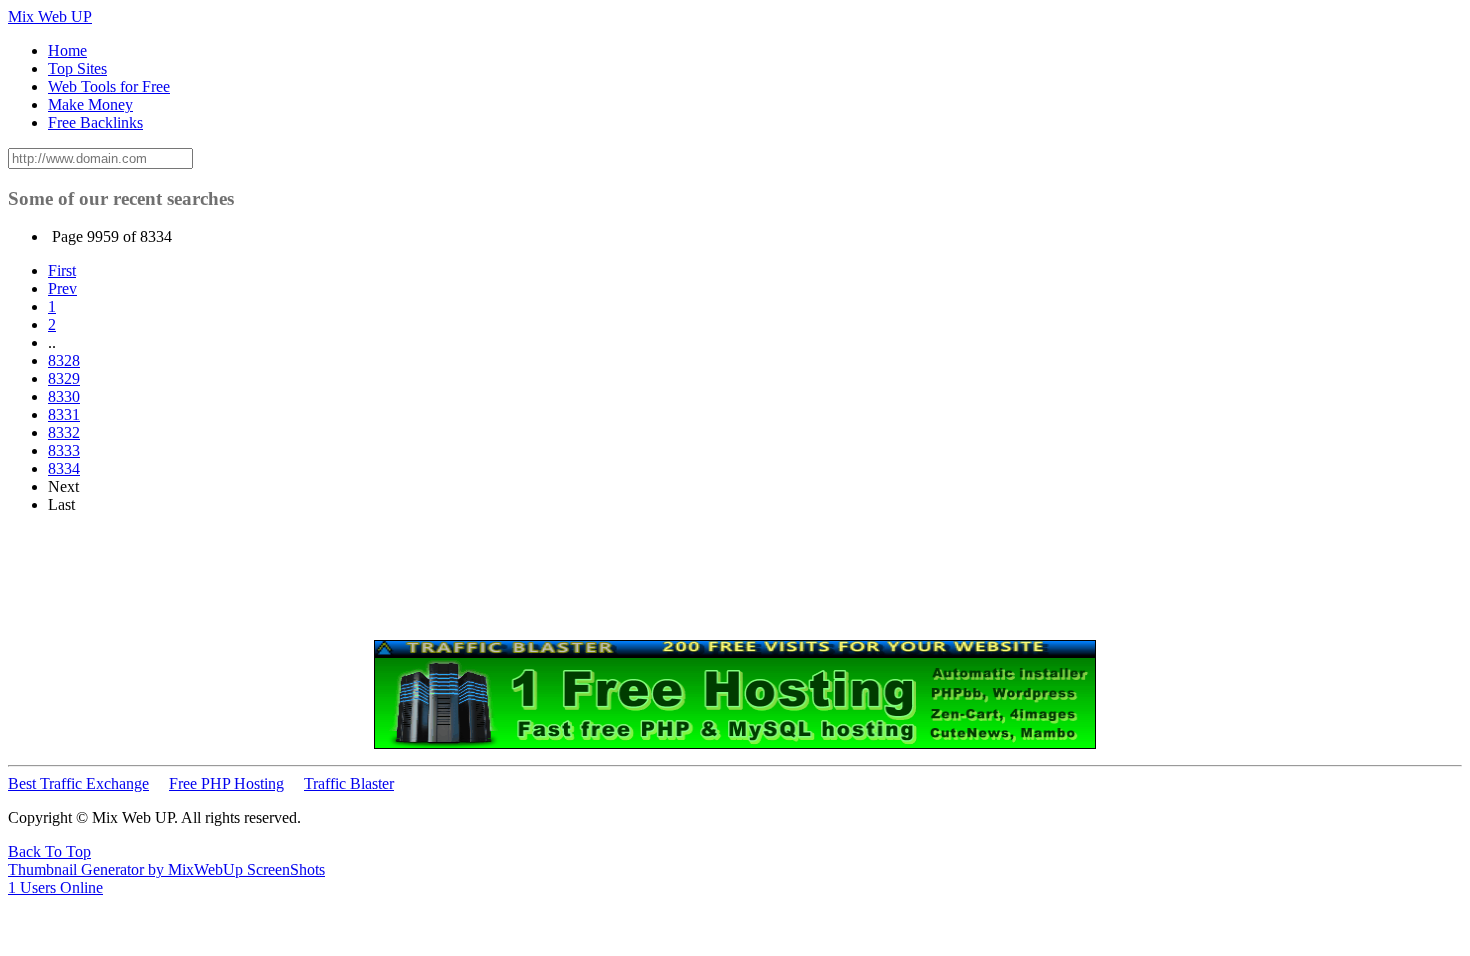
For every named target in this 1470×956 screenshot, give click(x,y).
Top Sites (77, 68)
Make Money (90, 104)
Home (67, 50)
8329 (64, 378)
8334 (64, 468)
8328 (64, 360)
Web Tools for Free (109, 86)
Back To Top (49, 851)
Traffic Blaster (349, 783)
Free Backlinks (95, 122)
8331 (64, 414)
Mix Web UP (50, 16)
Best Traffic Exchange (78, 783)
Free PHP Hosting (226, 783)
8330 (64, 396)
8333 (64, 450)
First (62, 270)
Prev (62, 288)
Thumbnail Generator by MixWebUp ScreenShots (166, 869)
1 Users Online (55, 887)
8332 (64, 432)
